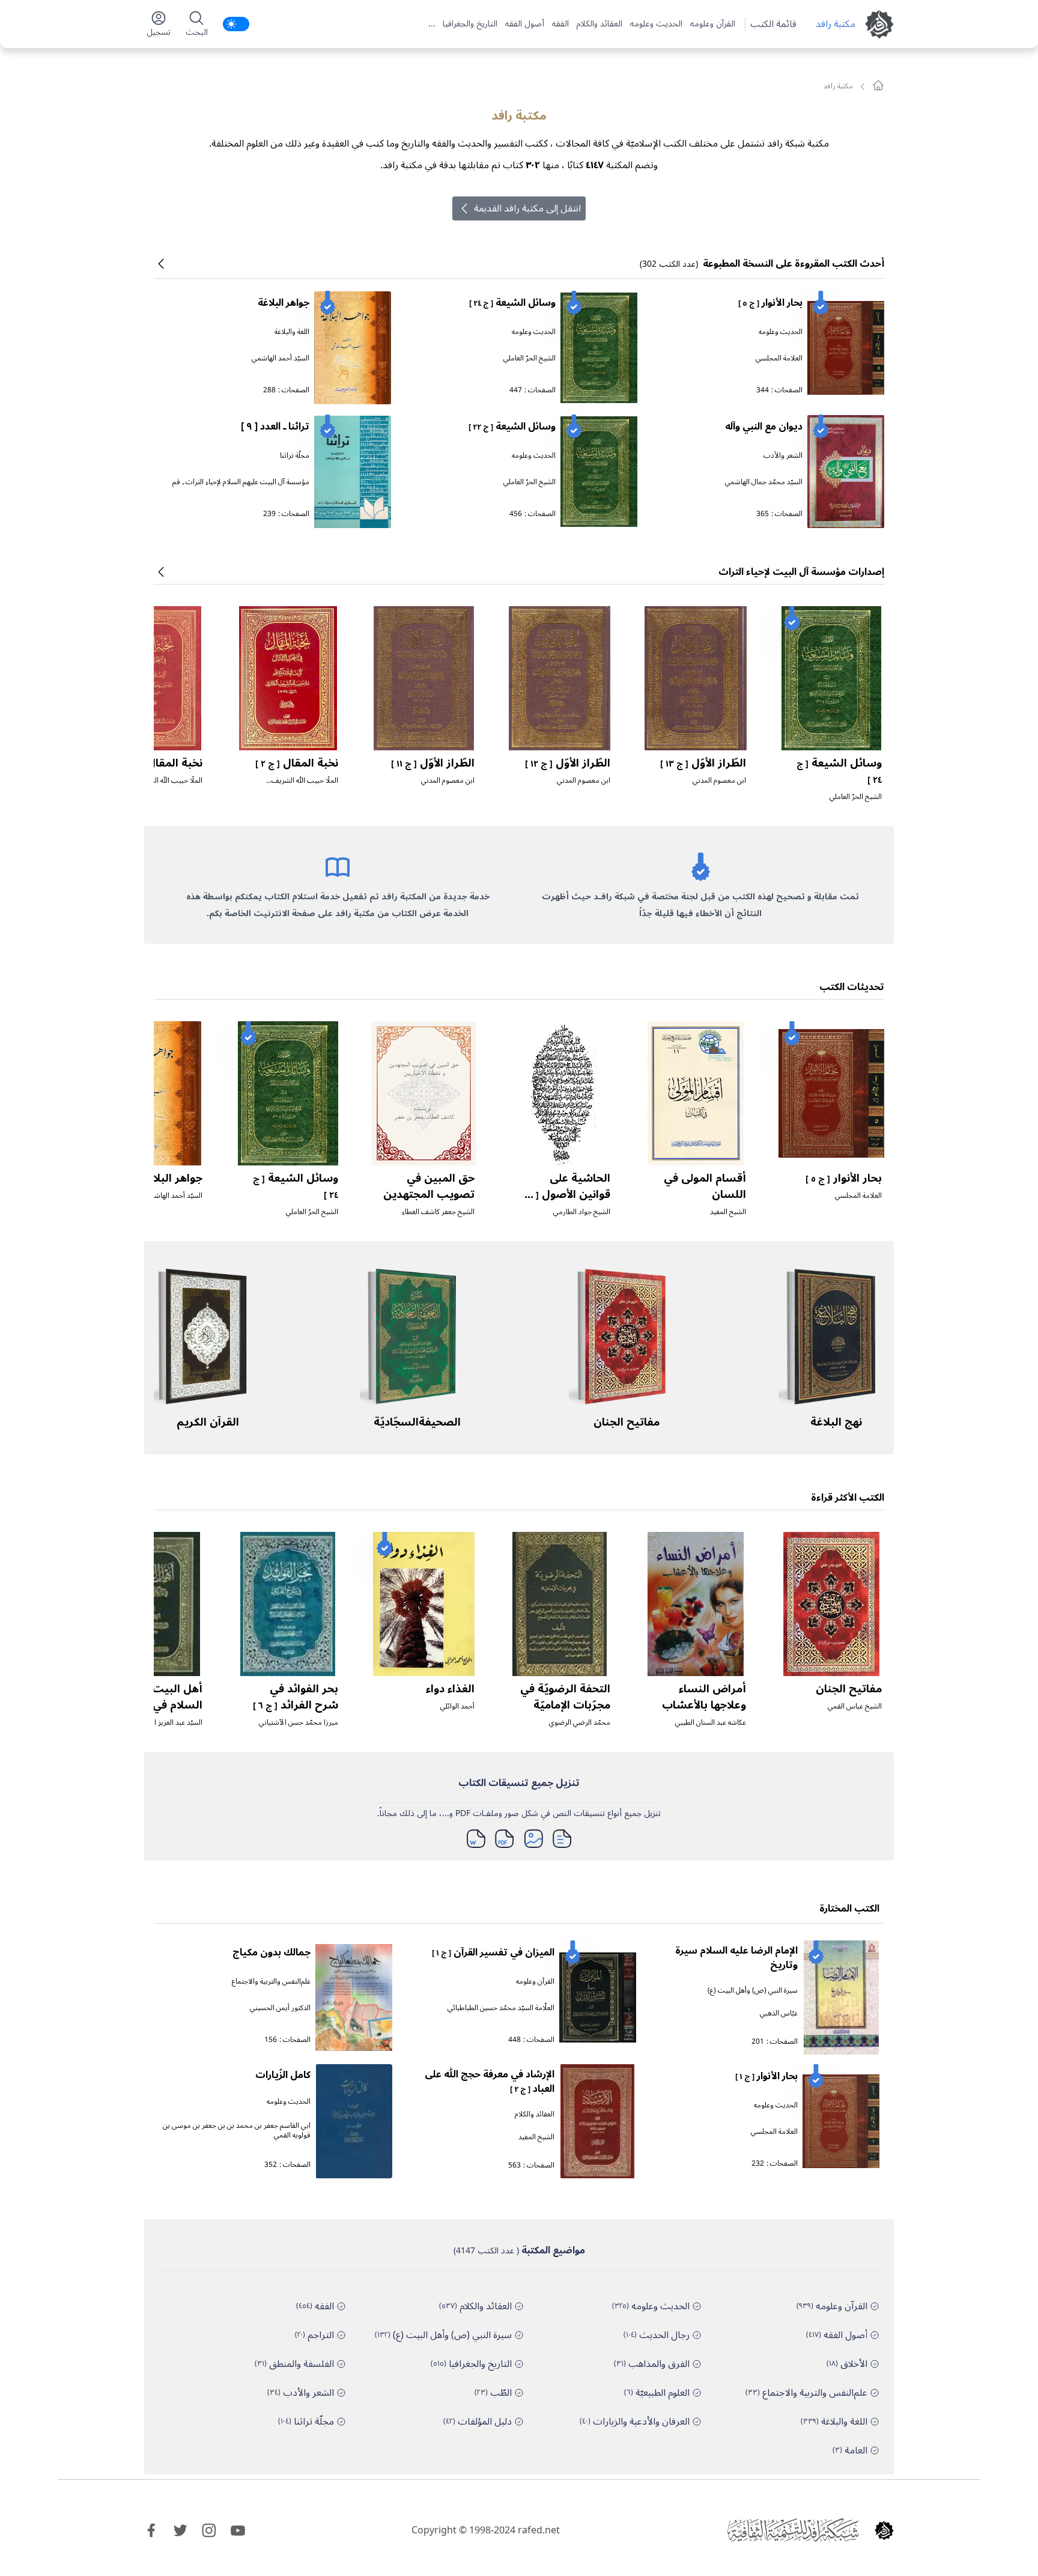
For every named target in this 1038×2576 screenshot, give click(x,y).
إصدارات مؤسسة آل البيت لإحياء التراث (801, 572)
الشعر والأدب (783, 456)
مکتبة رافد (836, 24)
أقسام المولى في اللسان (705, 1186)
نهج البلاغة (836, 1422)
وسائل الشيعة (512, 303)
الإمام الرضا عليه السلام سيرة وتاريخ (736, 1958)
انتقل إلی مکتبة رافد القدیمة (527, 208)
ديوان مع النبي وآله (764, 427)
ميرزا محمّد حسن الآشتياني (299, 1723)
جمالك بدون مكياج (272, 1952)
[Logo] (884, 2530)
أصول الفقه (524, 24)
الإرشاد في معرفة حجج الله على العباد (490, 2082)
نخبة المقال (297, 763)
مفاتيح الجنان (627, 1422)
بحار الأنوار (770, 303)
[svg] (878, 85)
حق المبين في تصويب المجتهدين (429, 1186)
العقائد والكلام (599, 24)
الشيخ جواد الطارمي (582, 1212)
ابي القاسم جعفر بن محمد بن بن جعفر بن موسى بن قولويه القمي (237, 2131)
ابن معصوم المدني (719, 781)
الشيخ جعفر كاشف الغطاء (438, 1212)
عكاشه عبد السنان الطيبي (711, 1723)
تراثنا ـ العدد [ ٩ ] (275, 427)
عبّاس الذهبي (779, 2013)
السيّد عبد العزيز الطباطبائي (164, 1723)
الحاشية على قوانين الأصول (566, 1194)
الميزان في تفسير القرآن (493, 1952)
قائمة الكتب (773, 24)
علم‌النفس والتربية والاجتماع (271, 1982)
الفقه (560, 24)
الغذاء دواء (450, 1689)
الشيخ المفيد (728, 1212)
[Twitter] (180, 2530)
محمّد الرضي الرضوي (580, 1723)
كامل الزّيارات (283, 2075)
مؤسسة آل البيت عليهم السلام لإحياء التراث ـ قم (241, 482)
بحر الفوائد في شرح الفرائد (296, 1697)
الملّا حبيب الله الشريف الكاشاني (305, 785)
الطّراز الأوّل (703, 763)
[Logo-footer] (793, 2530)
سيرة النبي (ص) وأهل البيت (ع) (753, 1991)
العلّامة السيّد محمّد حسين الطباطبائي (501, 2008)
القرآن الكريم (208, 1422)
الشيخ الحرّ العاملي (530, 358)
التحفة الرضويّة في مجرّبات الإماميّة (565, 1697)
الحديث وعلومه (656, 24)
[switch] (236, 24)
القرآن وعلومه (712, 24)
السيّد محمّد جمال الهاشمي (764, 482)
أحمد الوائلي (457, 1706)
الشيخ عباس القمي (855, 1706)
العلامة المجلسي (779, 358)
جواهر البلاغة (284, 303)
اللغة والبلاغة (292, 332)
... (432, 24)
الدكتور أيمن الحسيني (280, 2008)
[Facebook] (151, 2530)
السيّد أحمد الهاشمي (281, 358)
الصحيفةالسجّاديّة (417, 1422)
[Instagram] (209, 2530)
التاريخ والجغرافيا (470, 24)
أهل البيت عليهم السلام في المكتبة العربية (159, 1705)
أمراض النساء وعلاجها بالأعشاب (704, 1697)
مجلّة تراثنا (295, 456)
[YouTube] (238, 2530)
